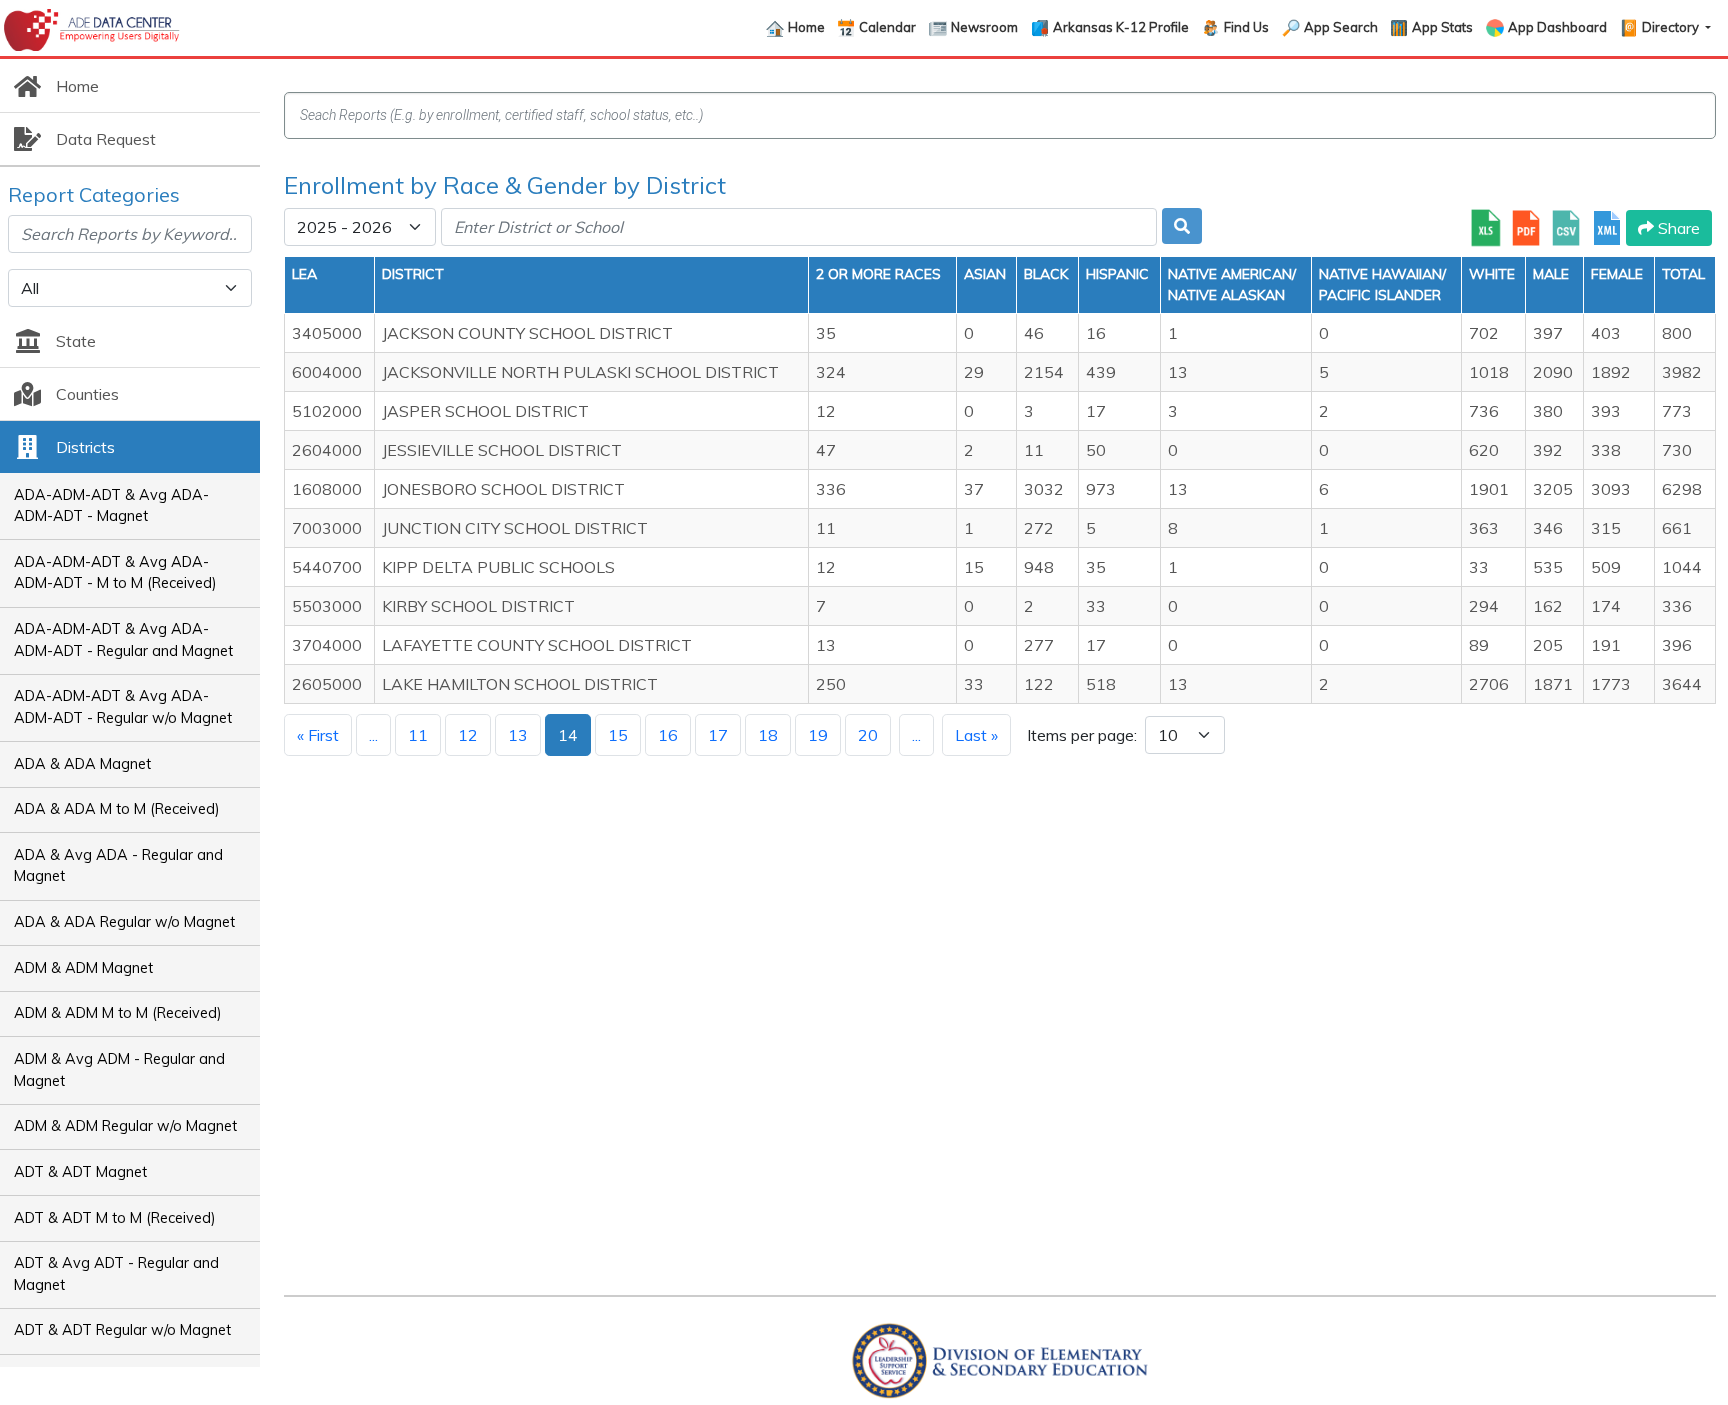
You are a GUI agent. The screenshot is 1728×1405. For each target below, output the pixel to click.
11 (418, 735)
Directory (1672, 27)
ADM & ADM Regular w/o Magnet (125, 1126)
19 (818, 735)
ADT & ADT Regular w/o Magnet (122, 1330)
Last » (976, 735)
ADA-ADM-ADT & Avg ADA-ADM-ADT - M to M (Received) (115, 573)
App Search (1341, 27)
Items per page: (1082, 735)
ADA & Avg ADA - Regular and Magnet (118, 866)
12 (468, 735)
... (373, 735)
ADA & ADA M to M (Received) (117, 809)
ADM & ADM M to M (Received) (118, 1013)
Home (806, 27)
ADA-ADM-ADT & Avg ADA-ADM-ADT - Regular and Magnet (123, 640)
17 (718, 735)
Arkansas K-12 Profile (1121, 27)
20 (868, 735)
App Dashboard (1557, 27)
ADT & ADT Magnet (80, 1172)
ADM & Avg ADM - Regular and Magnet (119, 1070)
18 (768, 735)
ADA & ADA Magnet (82, 764)
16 (668, 735)
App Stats (1442, 27)
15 (618, 735)
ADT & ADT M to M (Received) (115, 1218)
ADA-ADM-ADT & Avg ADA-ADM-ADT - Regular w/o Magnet (123, 707)
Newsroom (984, 27)
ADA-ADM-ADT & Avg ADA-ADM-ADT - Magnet (111, 506)
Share (1677, 228)
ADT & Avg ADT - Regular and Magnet (116, 1274)
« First (318, 735)
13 (518, 735)
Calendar (887, 27)
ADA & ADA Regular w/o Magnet (124, 922)
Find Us (1246, 27)
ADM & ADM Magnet (83, 968)
